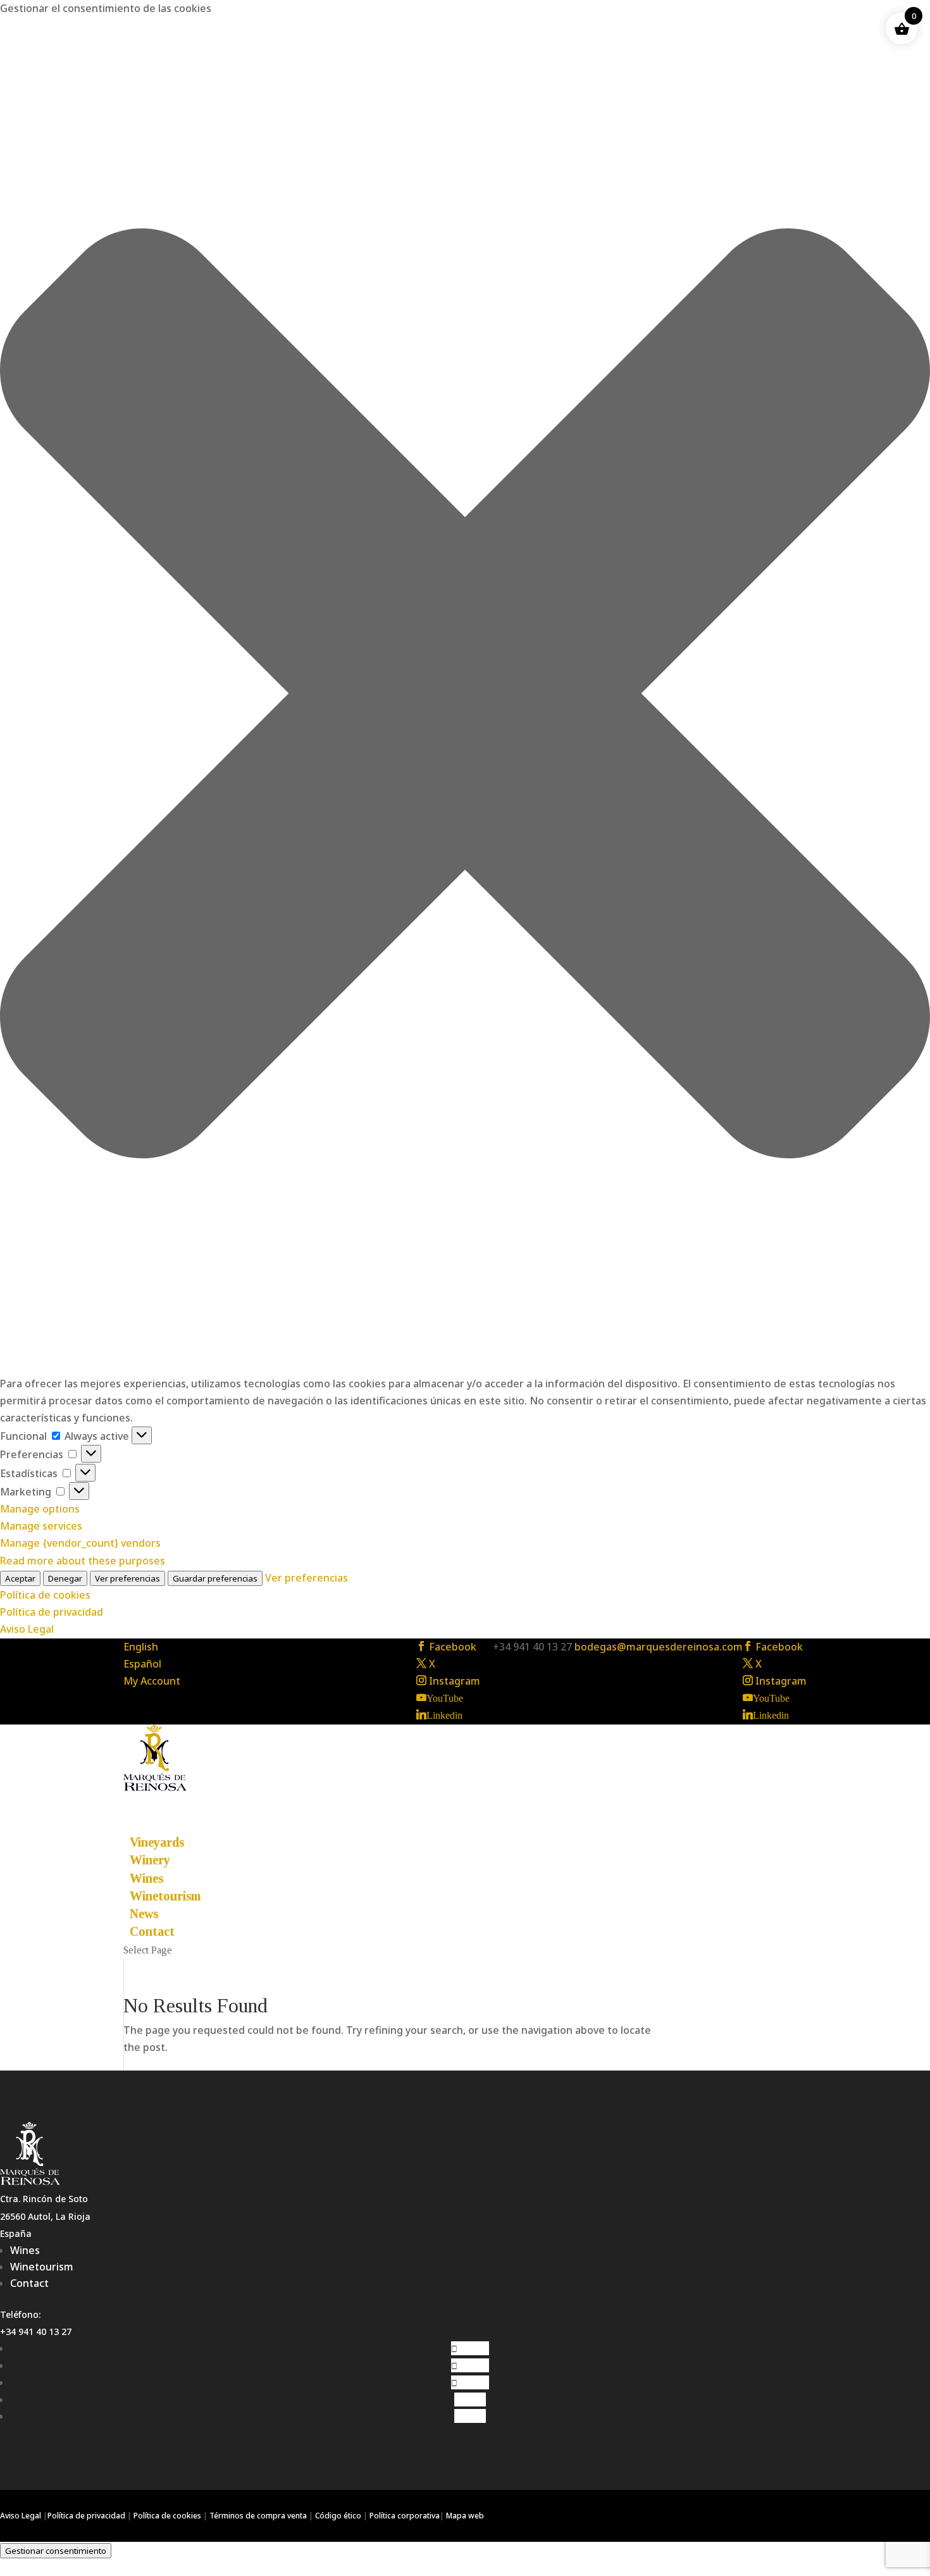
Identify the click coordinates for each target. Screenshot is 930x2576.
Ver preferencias (127, 1578)
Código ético (338, 2516)
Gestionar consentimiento (56, 2551)
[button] (465, 696)
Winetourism (165, 1896)
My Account (152, 1681)
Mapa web (465, 2516)
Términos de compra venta (258, 2516)
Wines (25, 2250)
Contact (29, 2283)
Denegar (65, 1578)
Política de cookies (45, 1595)
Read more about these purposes (83, 1561)
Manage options (40, 1509)
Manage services (41, 1526)
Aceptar (20, 1578)
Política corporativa (405, 2516)
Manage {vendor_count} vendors (80, 1543)
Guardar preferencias (215, 1578)
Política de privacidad (52, 1612)
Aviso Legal (27, 1629)
